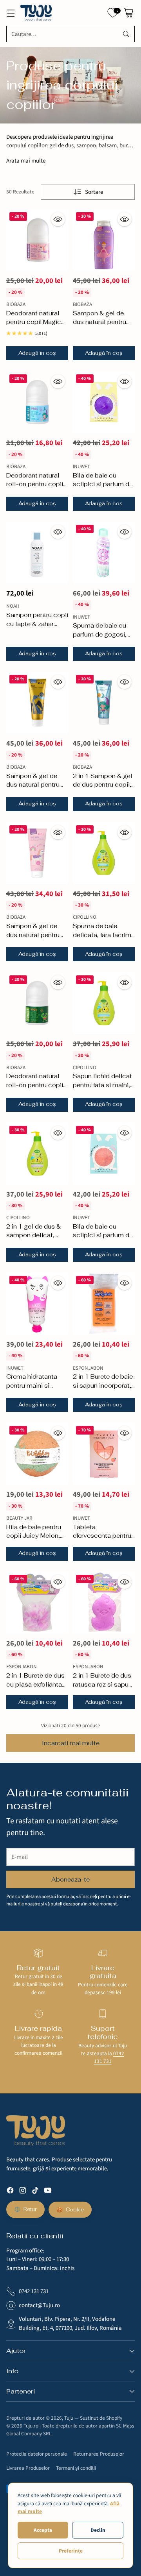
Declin (98, 2530)
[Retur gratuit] (38, 1953)
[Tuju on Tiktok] (35, 2192)
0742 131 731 (109, 2057)
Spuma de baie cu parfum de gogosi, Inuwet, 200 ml (100, 634)
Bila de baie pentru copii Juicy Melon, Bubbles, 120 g (34, 1536)
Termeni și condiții (76, 2468)
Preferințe (71, 2551)
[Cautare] (126, 34)
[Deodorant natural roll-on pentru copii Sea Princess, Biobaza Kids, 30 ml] (37, 402)
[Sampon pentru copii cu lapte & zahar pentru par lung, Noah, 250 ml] (37, 553)
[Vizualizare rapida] (58, 219)
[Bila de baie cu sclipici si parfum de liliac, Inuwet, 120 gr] (104, 1154)
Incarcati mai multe (71, 1743)
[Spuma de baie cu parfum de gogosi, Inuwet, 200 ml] (104, 553)
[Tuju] (36, 13)
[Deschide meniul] (10, 13)
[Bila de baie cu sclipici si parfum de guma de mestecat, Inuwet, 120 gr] (104, 402)
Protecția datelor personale (37, 2454)
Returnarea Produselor (99, 2454)
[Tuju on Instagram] (23, 2192)
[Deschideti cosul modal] (128, 13)
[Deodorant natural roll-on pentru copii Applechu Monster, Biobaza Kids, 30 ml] (37, 1003)
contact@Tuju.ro (39, 2305)
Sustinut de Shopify (101, 2418)
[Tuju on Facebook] (10, 2192)
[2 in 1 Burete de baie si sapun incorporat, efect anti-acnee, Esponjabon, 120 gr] (104, 1304)
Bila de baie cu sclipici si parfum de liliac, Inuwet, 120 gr (103, 1235)
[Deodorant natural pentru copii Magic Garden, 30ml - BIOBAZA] (37, 240)
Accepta (43, 2530)
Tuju (69, 2418)
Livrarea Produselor (28, 2468)
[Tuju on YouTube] (48, 2192)
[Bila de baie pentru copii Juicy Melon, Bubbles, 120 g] (37, 1454)
